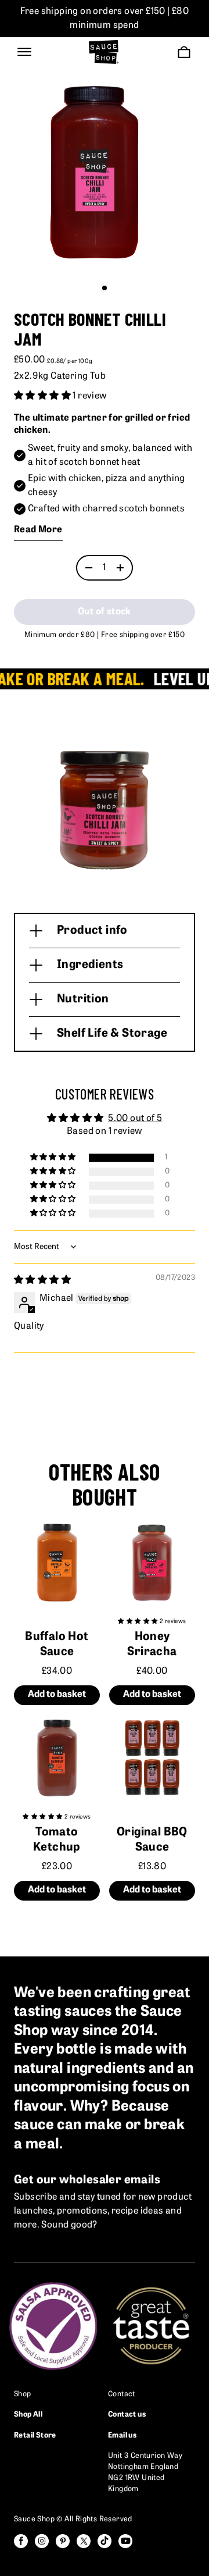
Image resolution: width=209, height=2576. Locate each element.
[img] (42, 1280)
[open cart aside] (184, 52)
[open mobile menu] (24, 52)
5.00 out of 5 (135, 1119)
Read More (38, 530)
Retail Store (35, 2436)
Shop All (28, 2415)
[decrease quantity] (89, 568)
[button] (105, 288)
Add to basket (57, 1695)
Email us (122, 2436)
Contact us (127, 2415)
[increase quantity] (120, 568)
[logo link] (104, 52)
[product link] (57, 1562)
